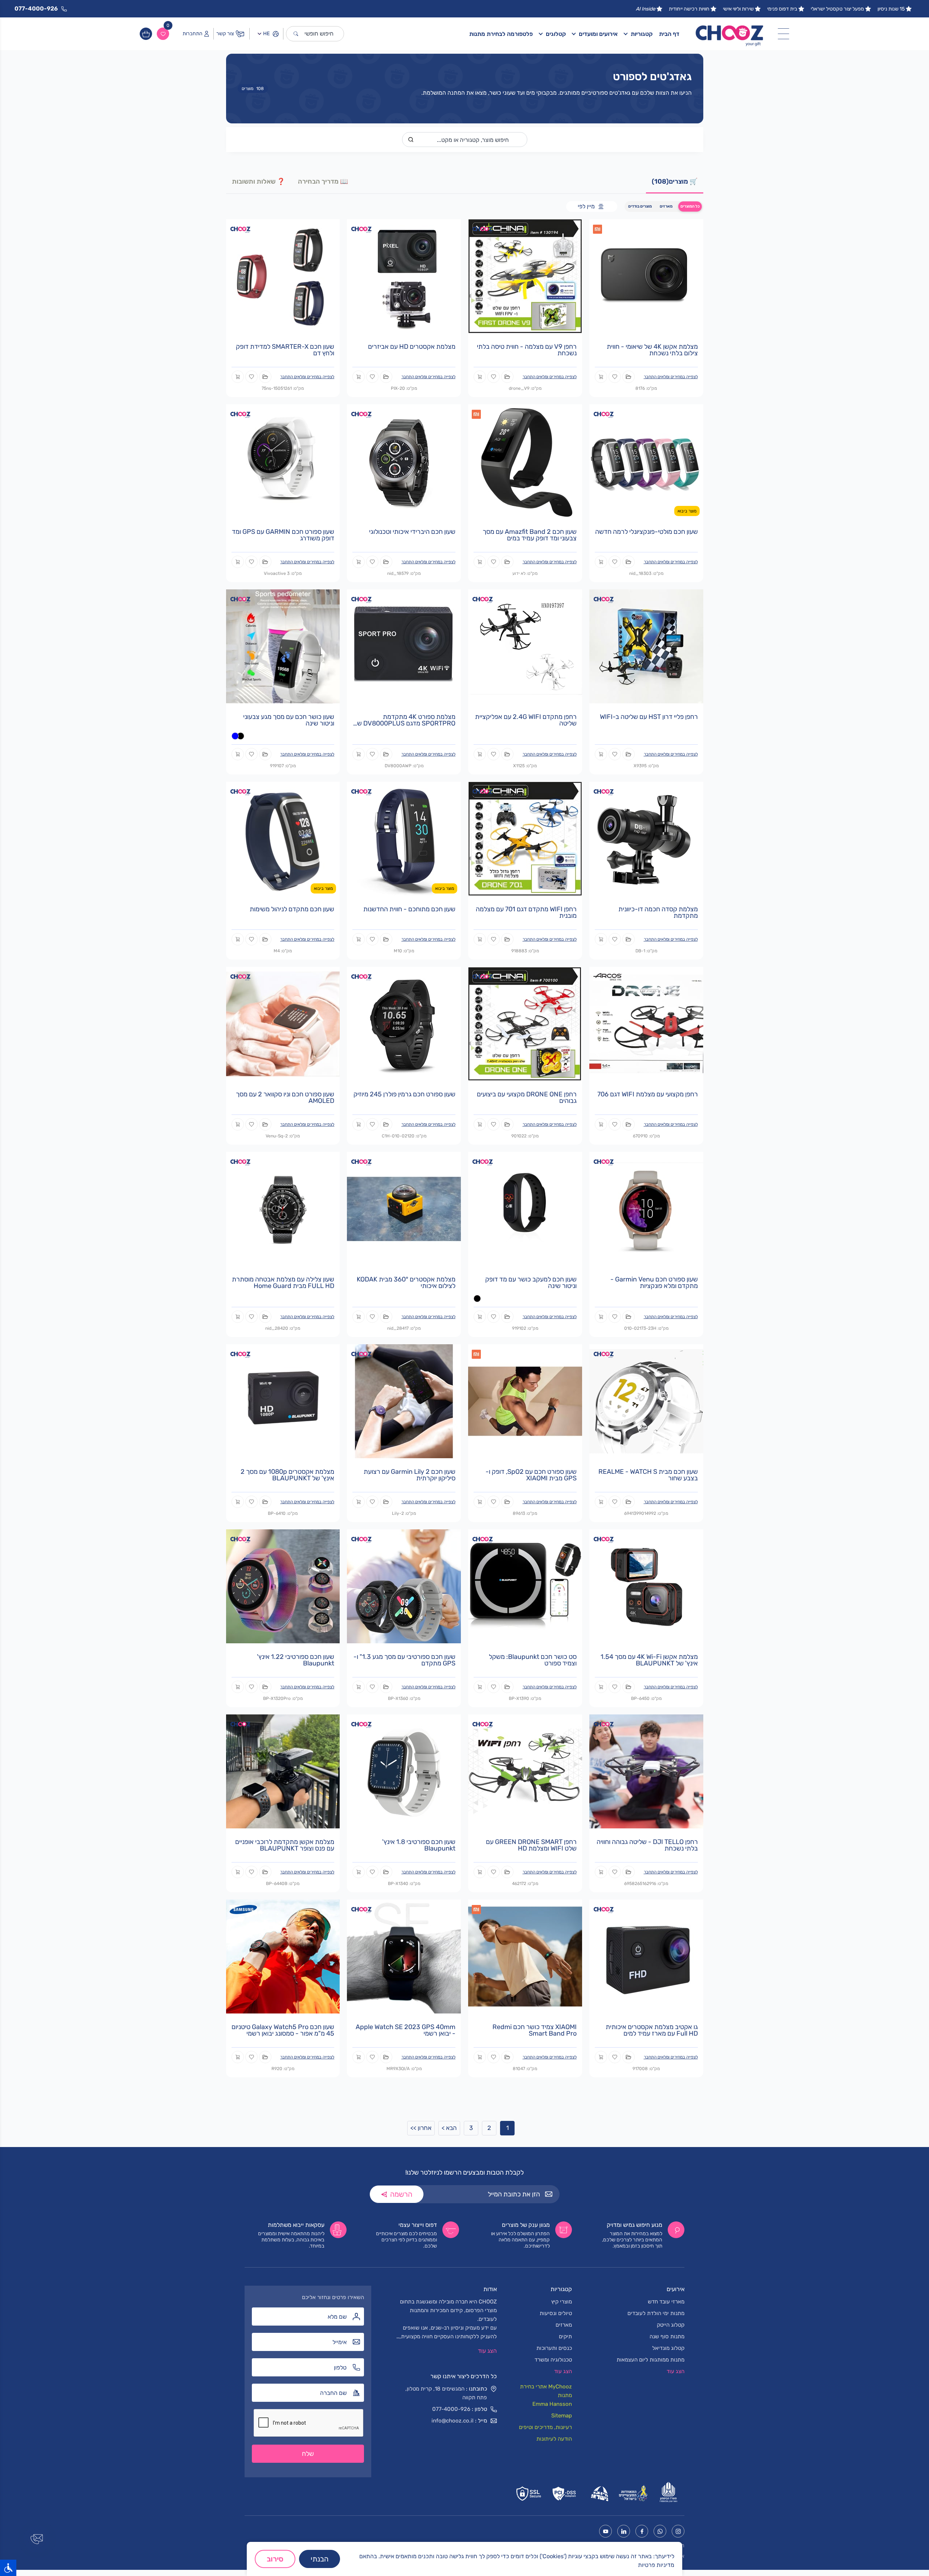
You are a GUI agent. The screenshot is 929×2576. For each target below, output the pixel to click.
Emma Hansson (552, 2404)
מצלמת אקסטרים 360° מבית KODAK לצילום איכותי (406, 1283)
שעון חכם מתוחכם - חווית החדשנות (409, 909)
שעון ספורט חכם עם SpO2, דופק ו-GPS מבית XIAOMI (531, 1475)
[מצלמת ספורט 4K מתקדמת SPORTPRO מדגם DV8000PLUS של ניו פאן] (404, 646)
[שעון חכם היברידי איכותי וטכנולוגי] (404, 461)
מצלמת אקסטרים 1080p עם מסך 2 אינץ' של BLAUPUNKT (287, 1475)
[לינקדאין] (624, 2531)
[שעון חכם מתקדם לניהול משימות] (283, 838)
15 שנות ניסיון (891, 9)
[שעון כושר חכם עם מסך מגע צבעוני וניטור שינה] (283, 646)
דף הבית (669, 34)
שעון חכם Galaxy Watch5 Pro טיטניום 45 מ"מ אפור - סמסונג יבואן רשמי (283, 2030)
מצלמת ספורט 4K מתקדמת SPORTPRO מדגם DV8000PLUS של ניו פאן (405, 723)
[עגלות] (146, 34)
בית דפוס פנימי (782, 9)
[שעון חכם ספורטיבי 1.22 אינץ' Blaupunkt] (283, 1586)
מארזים (666, 206)
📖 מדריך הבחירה (323, 181)
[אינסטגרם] (678, 2531)
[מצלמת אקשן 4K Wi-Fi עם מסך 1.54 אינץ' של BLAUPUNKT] (646, 1586)
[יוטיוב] (605, 2531)
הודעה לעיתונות (554, 2439)
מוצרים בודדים (640, 206)
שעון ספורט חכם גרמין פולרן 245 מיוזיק (404, 1094)
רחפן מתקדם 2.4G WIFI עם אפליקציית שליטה (526, 720)
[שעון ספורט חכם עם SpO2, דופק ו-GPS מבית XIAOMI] (525, 1401)
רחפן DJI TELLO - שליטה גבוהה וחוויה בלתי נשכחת (647, 1845)
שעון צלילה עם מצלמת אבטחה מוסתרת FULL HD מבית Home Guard (283, 1283)
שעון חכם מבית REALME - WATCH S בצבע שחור (648, 1475)
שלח (308, 2454)
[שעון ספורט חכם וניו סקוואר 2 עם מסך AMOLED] (283, 1023)
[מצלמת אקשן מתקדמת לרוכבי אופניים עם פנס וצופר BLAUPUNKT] (283, 1771)
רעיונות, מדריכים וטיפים (545, 2427)
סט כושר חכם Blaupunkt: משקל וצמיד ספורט (533, 1660)
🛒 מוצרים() (675, 181)
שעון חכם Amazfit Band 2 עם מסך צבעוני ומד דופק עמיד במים (530, 535)
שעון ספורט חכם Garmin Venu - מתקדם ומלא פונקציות (654, 1283)
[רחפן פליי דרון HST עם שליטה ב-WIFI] (646, 646)
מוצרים (253, 89)
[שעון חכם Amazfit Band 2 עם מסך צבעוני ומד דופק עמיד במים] (525, 461)
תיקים (565, 2336)
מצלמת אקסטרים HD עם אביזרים (412, 347)
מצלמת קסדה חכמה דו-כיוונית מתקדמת (658, 912)
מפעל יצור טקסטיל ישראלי (837, 9)
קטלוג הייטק (671, 2325)
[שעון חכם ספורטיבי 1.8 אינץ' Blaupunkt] (404, 1771)
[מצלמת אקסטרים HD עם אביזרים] (404, 276)
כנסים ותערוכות (554, 2348)
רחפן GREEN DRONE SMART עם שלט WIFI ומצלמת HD (531, 1845)
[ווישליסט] (163, 34)
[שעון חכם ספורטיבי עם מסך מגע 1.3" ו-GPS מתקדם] (404, 1586)
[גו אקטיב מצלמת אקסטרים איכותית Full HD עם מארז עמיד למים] (646, 1956)
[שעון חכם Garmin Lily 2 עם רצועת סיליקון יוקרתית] (404, 1401)
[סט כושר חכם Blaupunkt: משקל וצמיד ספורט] (525, 1586)
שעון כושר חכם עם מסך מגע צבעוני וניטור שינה (289, 720)
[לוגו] (730, 34)
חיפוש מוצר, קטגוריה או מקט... (473, 140)
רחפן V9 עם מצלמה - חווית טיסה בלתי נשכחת (527, 350)
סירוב (275, 2559)
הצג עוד (487, 2351)
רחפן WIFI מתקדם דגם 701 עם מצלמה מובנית (526, 912)
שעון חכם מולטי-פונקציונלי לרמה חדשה (646, 532)
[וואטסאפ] (660, 2531)
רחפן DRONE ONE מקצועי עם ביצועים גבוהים (527, 1097)
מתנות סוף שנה (667, 2336)
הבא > (449, 2128)
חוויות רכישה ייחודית (689, 9)
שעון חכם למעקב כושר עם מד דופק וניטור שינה (531, 1283)
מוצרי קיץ (562, 2302)
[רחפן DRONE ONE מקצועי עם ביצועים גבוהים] (525, 1023)
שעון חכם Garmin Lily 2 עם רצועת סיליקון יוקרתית (410, 1475)
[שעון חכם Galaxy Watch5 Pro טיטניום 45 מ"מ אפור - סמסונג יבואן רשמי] (283, 1956)
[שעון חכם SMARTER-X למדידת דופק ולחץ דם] (283, 276)
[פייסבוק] (642, 2531)
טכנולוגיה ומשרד (553, 2360)
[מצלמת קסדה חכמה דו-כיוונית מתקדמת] (646, 838)
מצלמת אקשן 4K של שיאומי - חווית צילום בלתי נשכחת (652, 350)
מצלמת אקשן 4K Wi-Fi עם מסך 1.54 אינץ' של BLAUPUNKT (649, 1660)
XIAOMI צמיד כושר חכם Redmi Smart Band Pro (535, 2030)
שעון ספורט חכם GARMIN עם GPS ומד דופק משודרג (283, 535)
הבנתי (320, 2559)
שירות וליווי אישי (738, 9)
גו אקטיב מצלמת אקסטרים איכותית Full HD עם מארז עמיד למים (652, 2030)
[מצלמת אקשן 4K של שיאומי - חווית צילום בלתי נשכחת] (646, 276)
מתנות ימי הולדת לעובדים (656, 2313)
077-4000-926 (451, 2409)
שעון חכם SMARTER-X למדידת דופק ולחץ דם (285, 350)
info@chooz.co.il (453, 2421)
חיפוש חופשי (319, 34)
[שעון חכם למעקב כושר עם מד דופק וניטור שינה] (525, 1208)
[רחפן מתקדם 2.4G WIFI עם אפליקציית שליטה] (525, 646)
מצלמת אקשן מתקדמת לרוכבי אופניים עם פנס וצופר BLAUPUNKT (285, 1845)
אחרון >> (421, 2128)
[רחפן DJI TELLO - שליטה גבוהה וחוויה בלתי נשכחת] (646, 1771)
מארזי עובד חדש (666, 2302)
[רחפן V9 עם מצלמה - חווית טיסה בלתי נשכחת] (525, 276)
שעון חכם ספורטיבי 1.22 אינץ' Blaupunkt (296, 1660)
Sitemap (562, 2416)
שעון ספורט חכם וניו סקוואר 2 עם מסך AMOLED (285, 1097)
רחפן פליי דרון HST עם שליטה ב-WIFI (649, 717)
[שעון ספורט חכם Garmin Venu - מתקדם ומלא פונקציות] (646, 1208)
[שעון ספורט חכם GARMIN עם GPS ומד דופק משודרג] (283, 461)
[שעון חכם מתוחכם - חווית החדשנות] (404, 838)
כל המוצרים (690, 206)
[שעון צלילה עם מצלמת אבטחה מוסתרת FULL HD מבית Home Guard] (283, 1208)
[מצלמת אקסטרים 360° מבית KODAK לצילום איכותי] (404, 1208)
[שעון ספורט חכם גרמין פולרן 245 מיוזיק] (404, 1023)
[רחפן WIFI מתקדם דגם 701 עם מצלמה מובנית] (525, 838)
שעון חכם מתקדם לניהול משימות (292, 909)
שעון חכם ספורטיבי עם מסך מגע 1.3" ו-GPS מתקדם (404, 1660)
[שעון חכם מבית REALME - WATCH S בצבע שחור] (646, 1401)
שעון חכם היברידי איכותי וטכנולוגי (412, 532)
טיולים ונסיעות (556, 2313)
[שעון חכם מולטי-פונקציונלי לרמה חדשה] (646, 461)
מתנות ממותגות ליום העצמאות (650, 2360)
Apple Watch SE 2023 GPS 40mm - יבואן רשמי (406, 2030)
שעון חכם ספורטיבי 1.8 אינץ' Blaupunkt (419, 1845)
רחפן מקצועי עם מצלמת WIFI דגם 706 (648, 1094)
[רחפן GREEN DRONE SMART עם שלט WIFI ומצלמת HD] (525, 1771)
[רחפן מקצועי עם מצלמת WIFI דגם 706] (646, 1023)
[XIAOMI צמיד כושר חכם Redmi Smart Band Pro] (525, 1956)
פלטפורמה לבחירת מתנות (501, 34)
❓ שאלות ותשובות (258, 181)
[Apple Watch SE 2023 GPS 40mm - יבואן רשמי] (404, 1956)
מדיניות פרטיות (656, 2565)
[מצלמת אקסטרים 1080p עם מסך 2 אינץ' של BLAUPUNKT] (283, 1401)
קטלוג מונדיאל (668, 2348)
